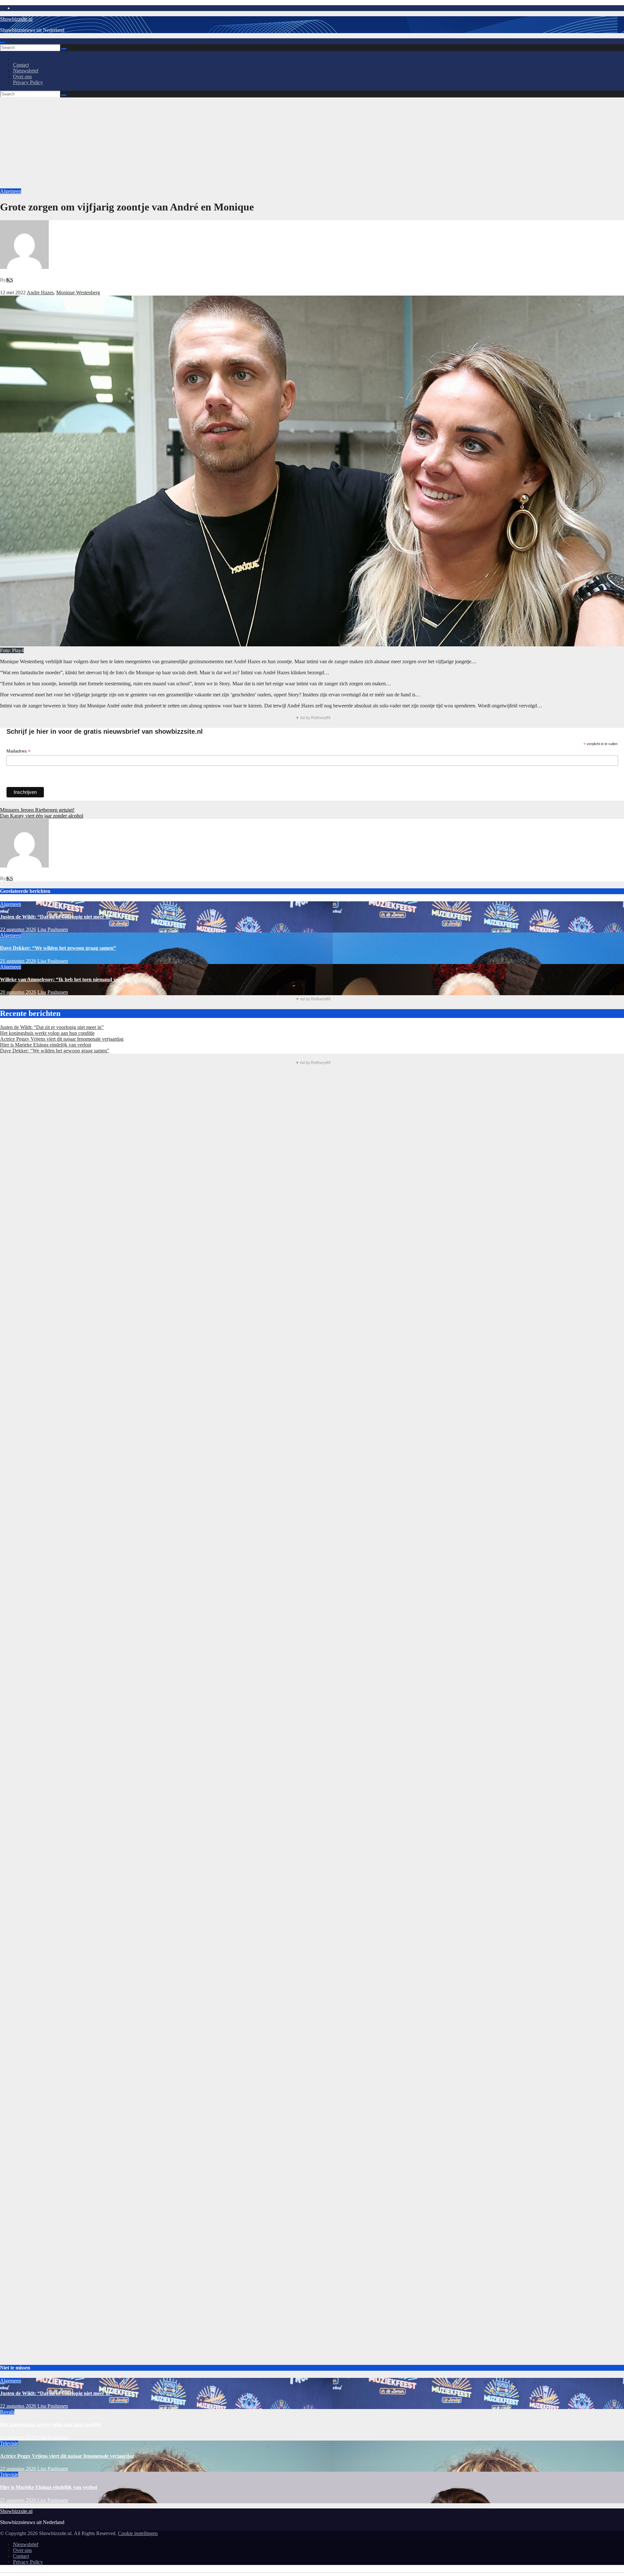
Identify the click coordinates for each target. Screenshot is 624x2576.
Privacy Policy (28, 82)
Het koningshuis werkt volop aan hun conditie (47, 1033)
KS (10, 280)
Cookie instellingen (138, 2533)
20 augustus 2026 (18, 992)
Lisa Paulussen (53, 929)
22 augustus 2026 (18, 929)
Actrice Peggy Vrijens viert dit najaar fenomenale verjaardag (62, 1039)
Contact (21, 65)
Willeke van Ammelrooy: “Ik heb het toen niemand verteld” (66, 979)
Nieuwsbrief (26, 71)
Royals (7, 2412)
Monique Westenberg (78, 292)
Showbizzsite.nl (16, 19)
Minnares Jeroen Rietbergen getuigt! (37, 810)
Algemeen (11, 191)
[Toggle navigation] (3, 43)
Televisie (9, 2443)
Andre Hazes (40, 292)
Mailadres (19, 751)
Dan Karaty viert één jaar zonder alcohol (42, 816)
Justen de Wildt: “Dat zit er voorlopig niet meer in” (56, 917)
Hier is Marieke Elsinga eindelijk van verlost (45, 1045)
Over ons (22, 76)
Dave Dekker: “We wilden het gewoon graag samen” (58, 948)
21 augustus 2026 (18, 961)
